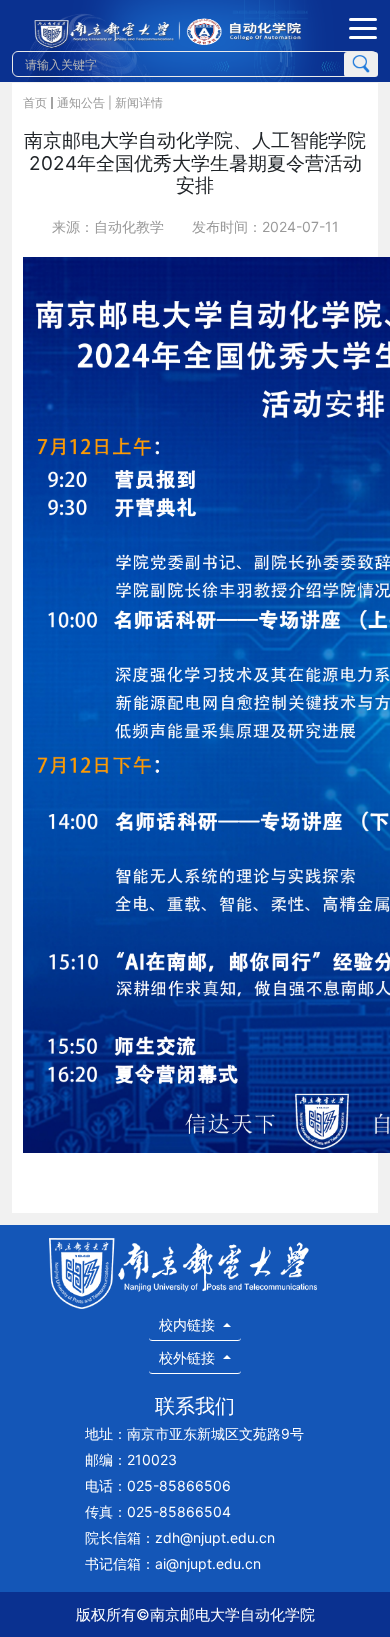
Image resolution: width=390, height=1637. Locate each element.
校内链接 (189, 1324)
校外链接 (189, 1357)
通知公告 (81, 102)
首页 (35, 102)
